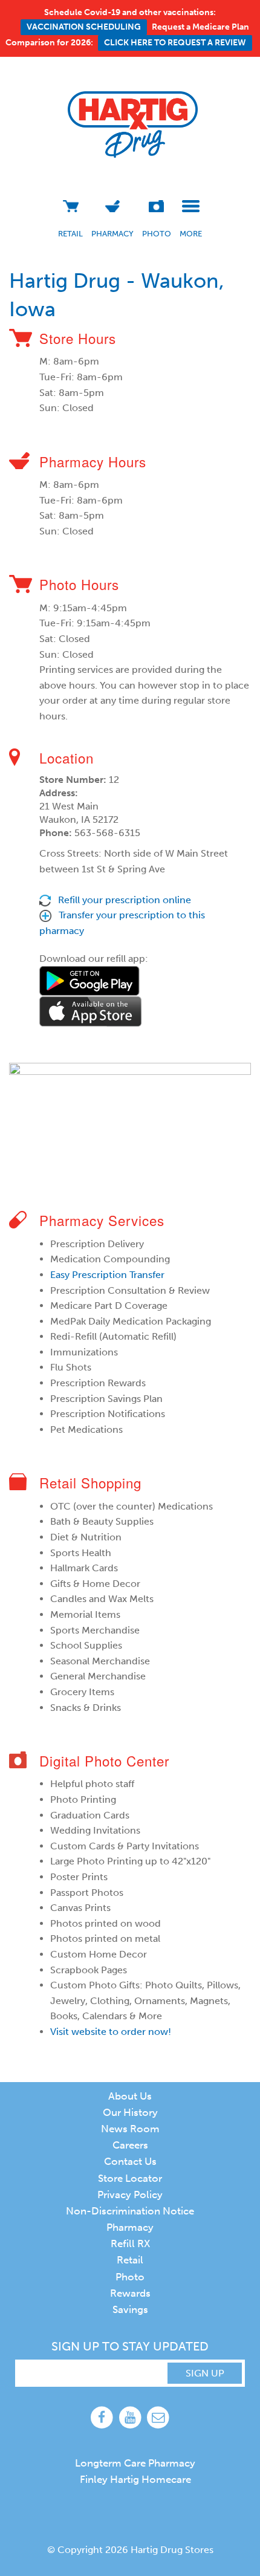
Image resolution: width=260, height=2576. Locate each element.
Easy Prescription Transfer (107, 1275)
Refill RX (130, 2243)
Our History (130, 2112)
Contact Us (130, 2161)
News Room (130, 2129)
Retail (70, 234)
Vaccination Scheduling (84, 27)
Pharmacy (112, 234)
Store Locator (130, 2178)
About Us (130, 2096)
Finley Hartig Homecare (135, 2479)
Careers (130, 2145)
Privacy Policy (130, 2195)
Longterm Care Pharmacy (135, 2463)
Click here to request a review (175, 43)
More (191, 234)
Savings (130, 2309)
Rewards (130, 2293)
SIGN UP (205, 2373)
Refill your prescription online (125, 900)
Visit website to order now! (111, 2032)
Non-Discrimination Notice (130, 2211)
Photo (157, 234)
